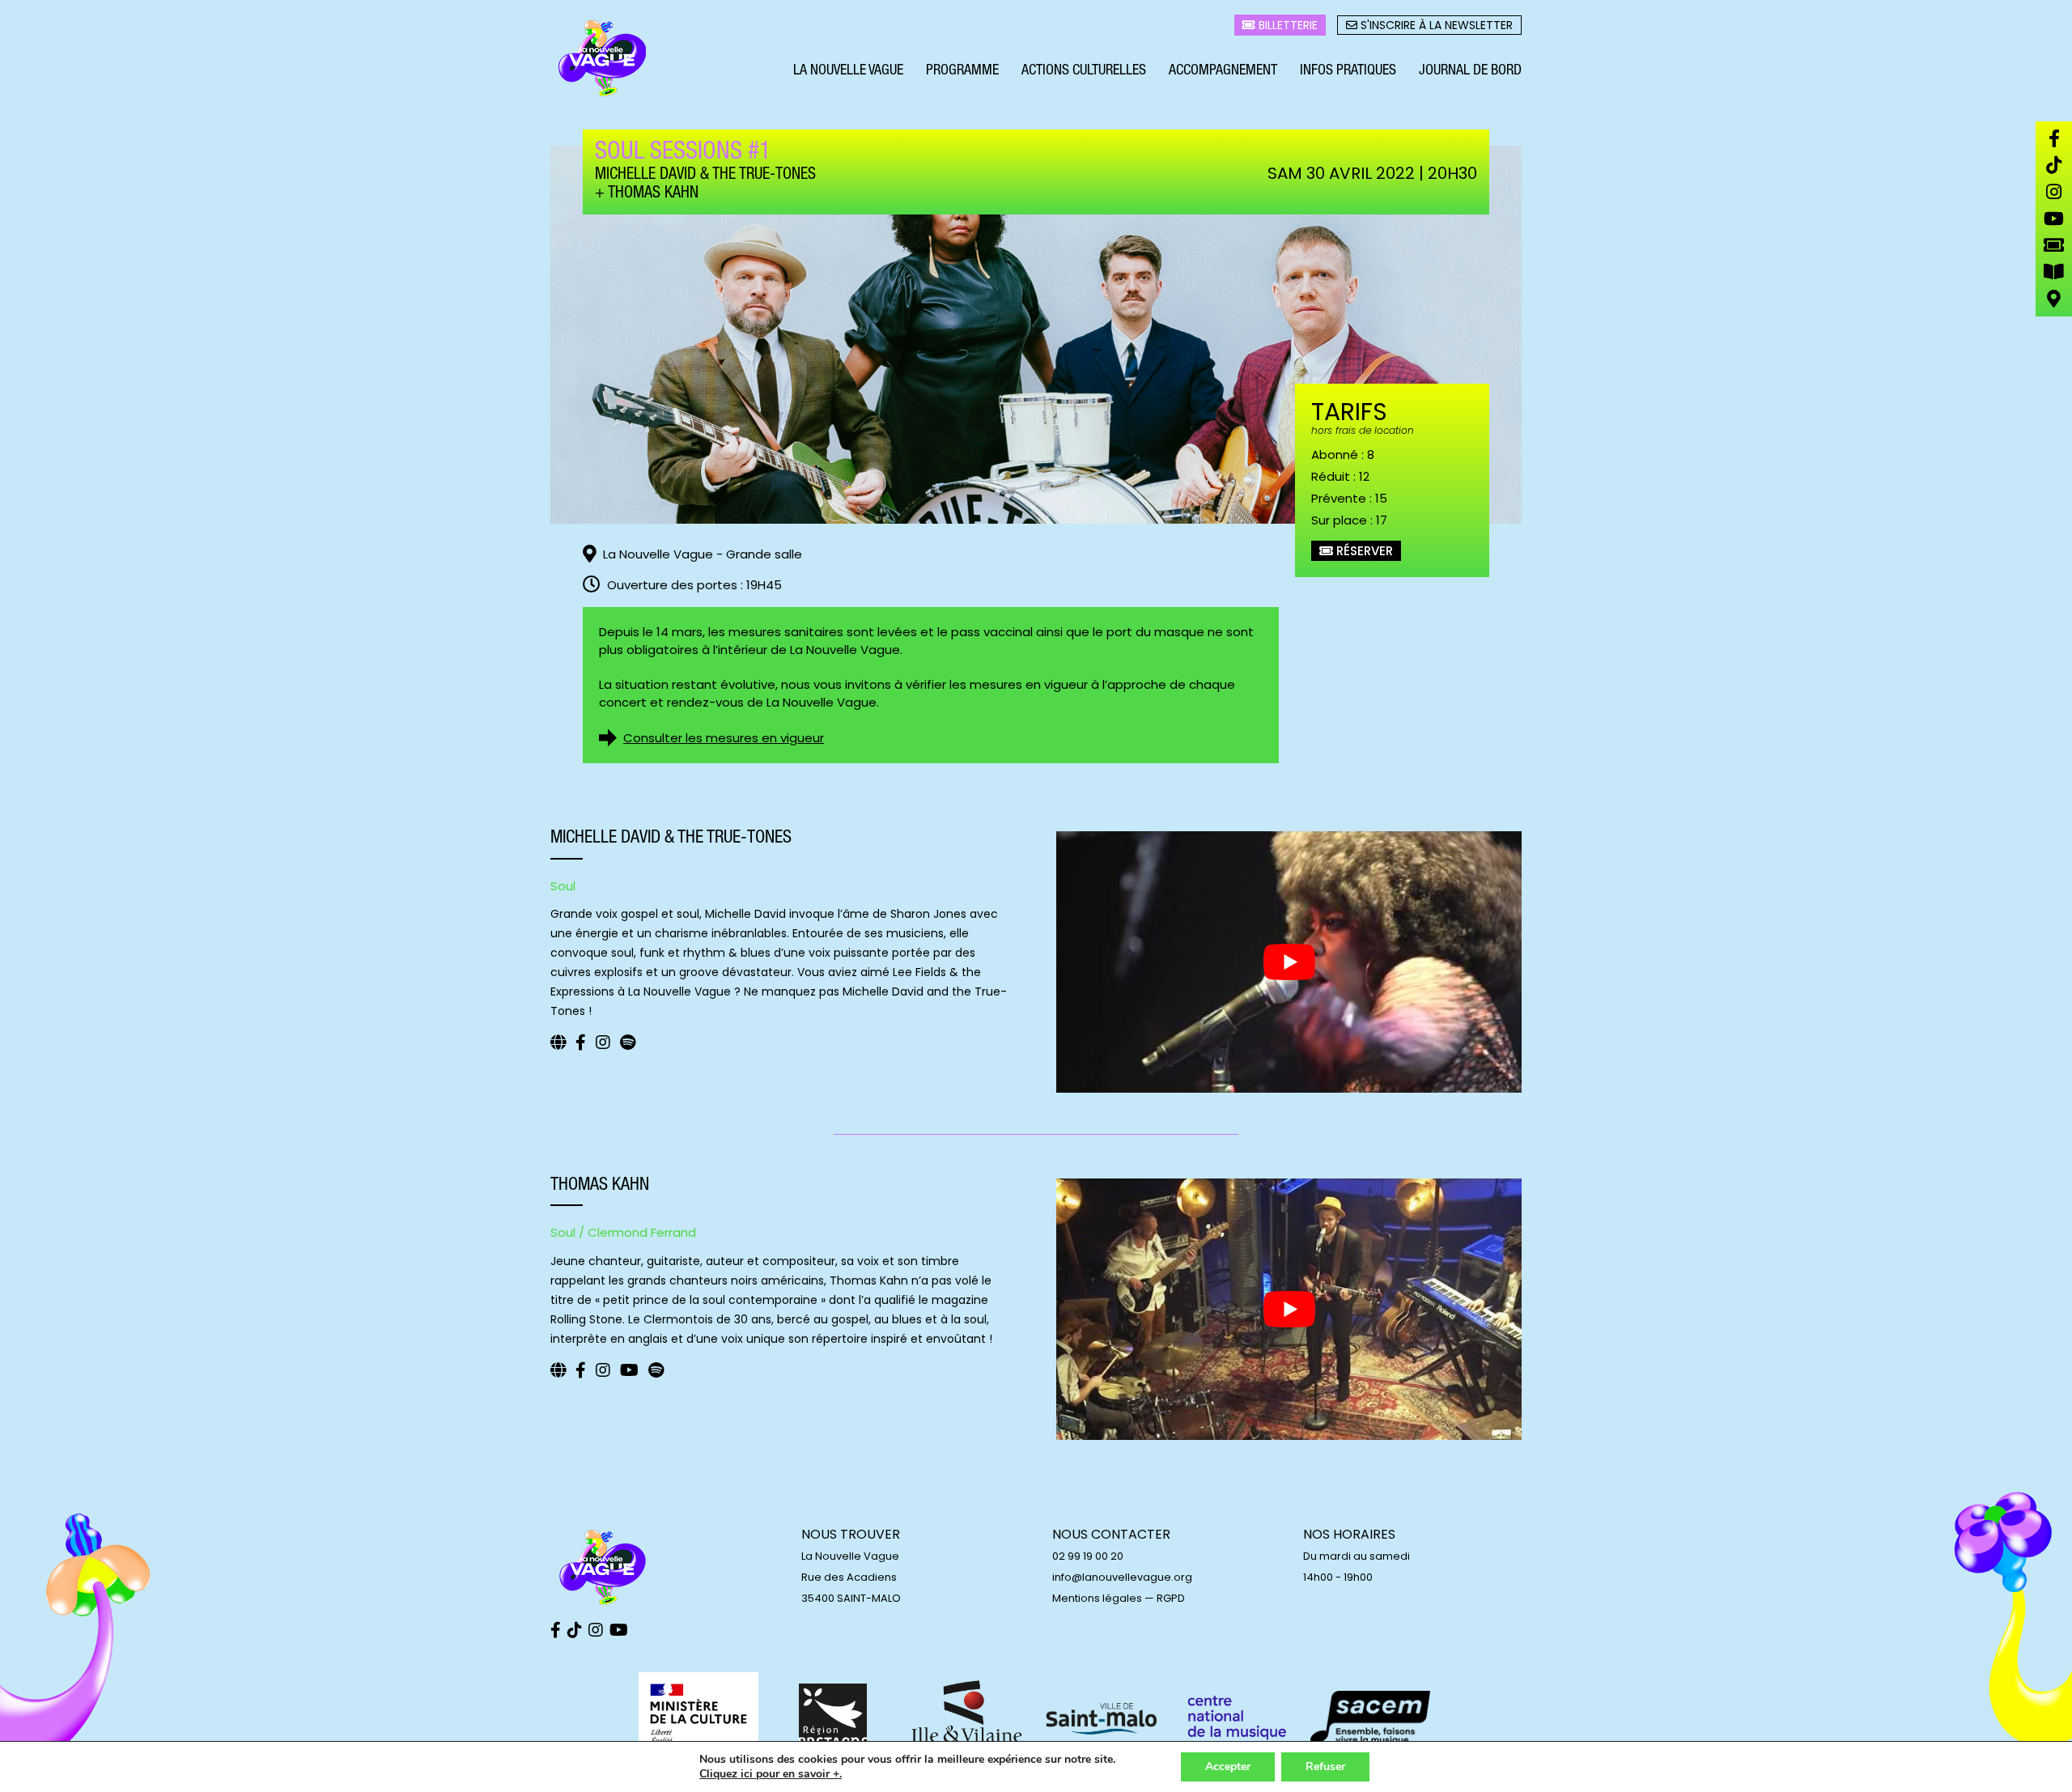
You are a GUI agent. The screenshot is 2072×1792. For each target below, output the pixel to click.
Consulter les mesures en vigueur (724, 738)
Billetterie (1287, 25)
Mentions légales (1097, 1598)
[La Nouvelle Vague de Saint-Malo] (603, 59)
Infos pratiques (1348, 71)
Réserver (1363, 551)
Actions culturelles (1084, 71)
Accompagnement (1223, 71)
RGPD (1171, 1598)
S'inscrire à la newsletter (1435, 25)
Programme (962, 71)
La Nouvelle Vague (848, 71)
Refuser (1325, 1767)
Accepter (1228, 1767)
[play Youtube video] (1289, 962)
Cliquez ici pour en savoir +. (771, 1774)
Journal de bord (1470, 71)
